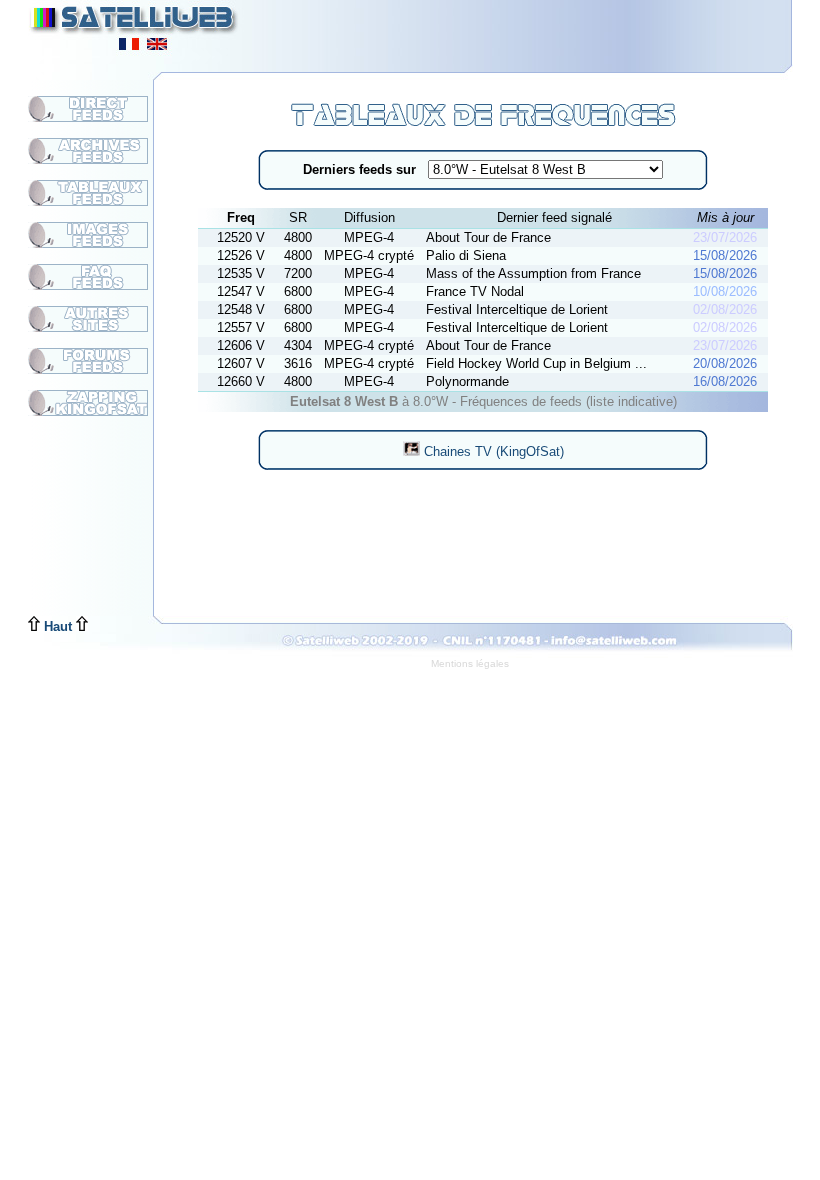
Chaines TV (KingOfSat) (492, 451)
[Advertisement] (546, 30)
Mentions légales (470, 663)
